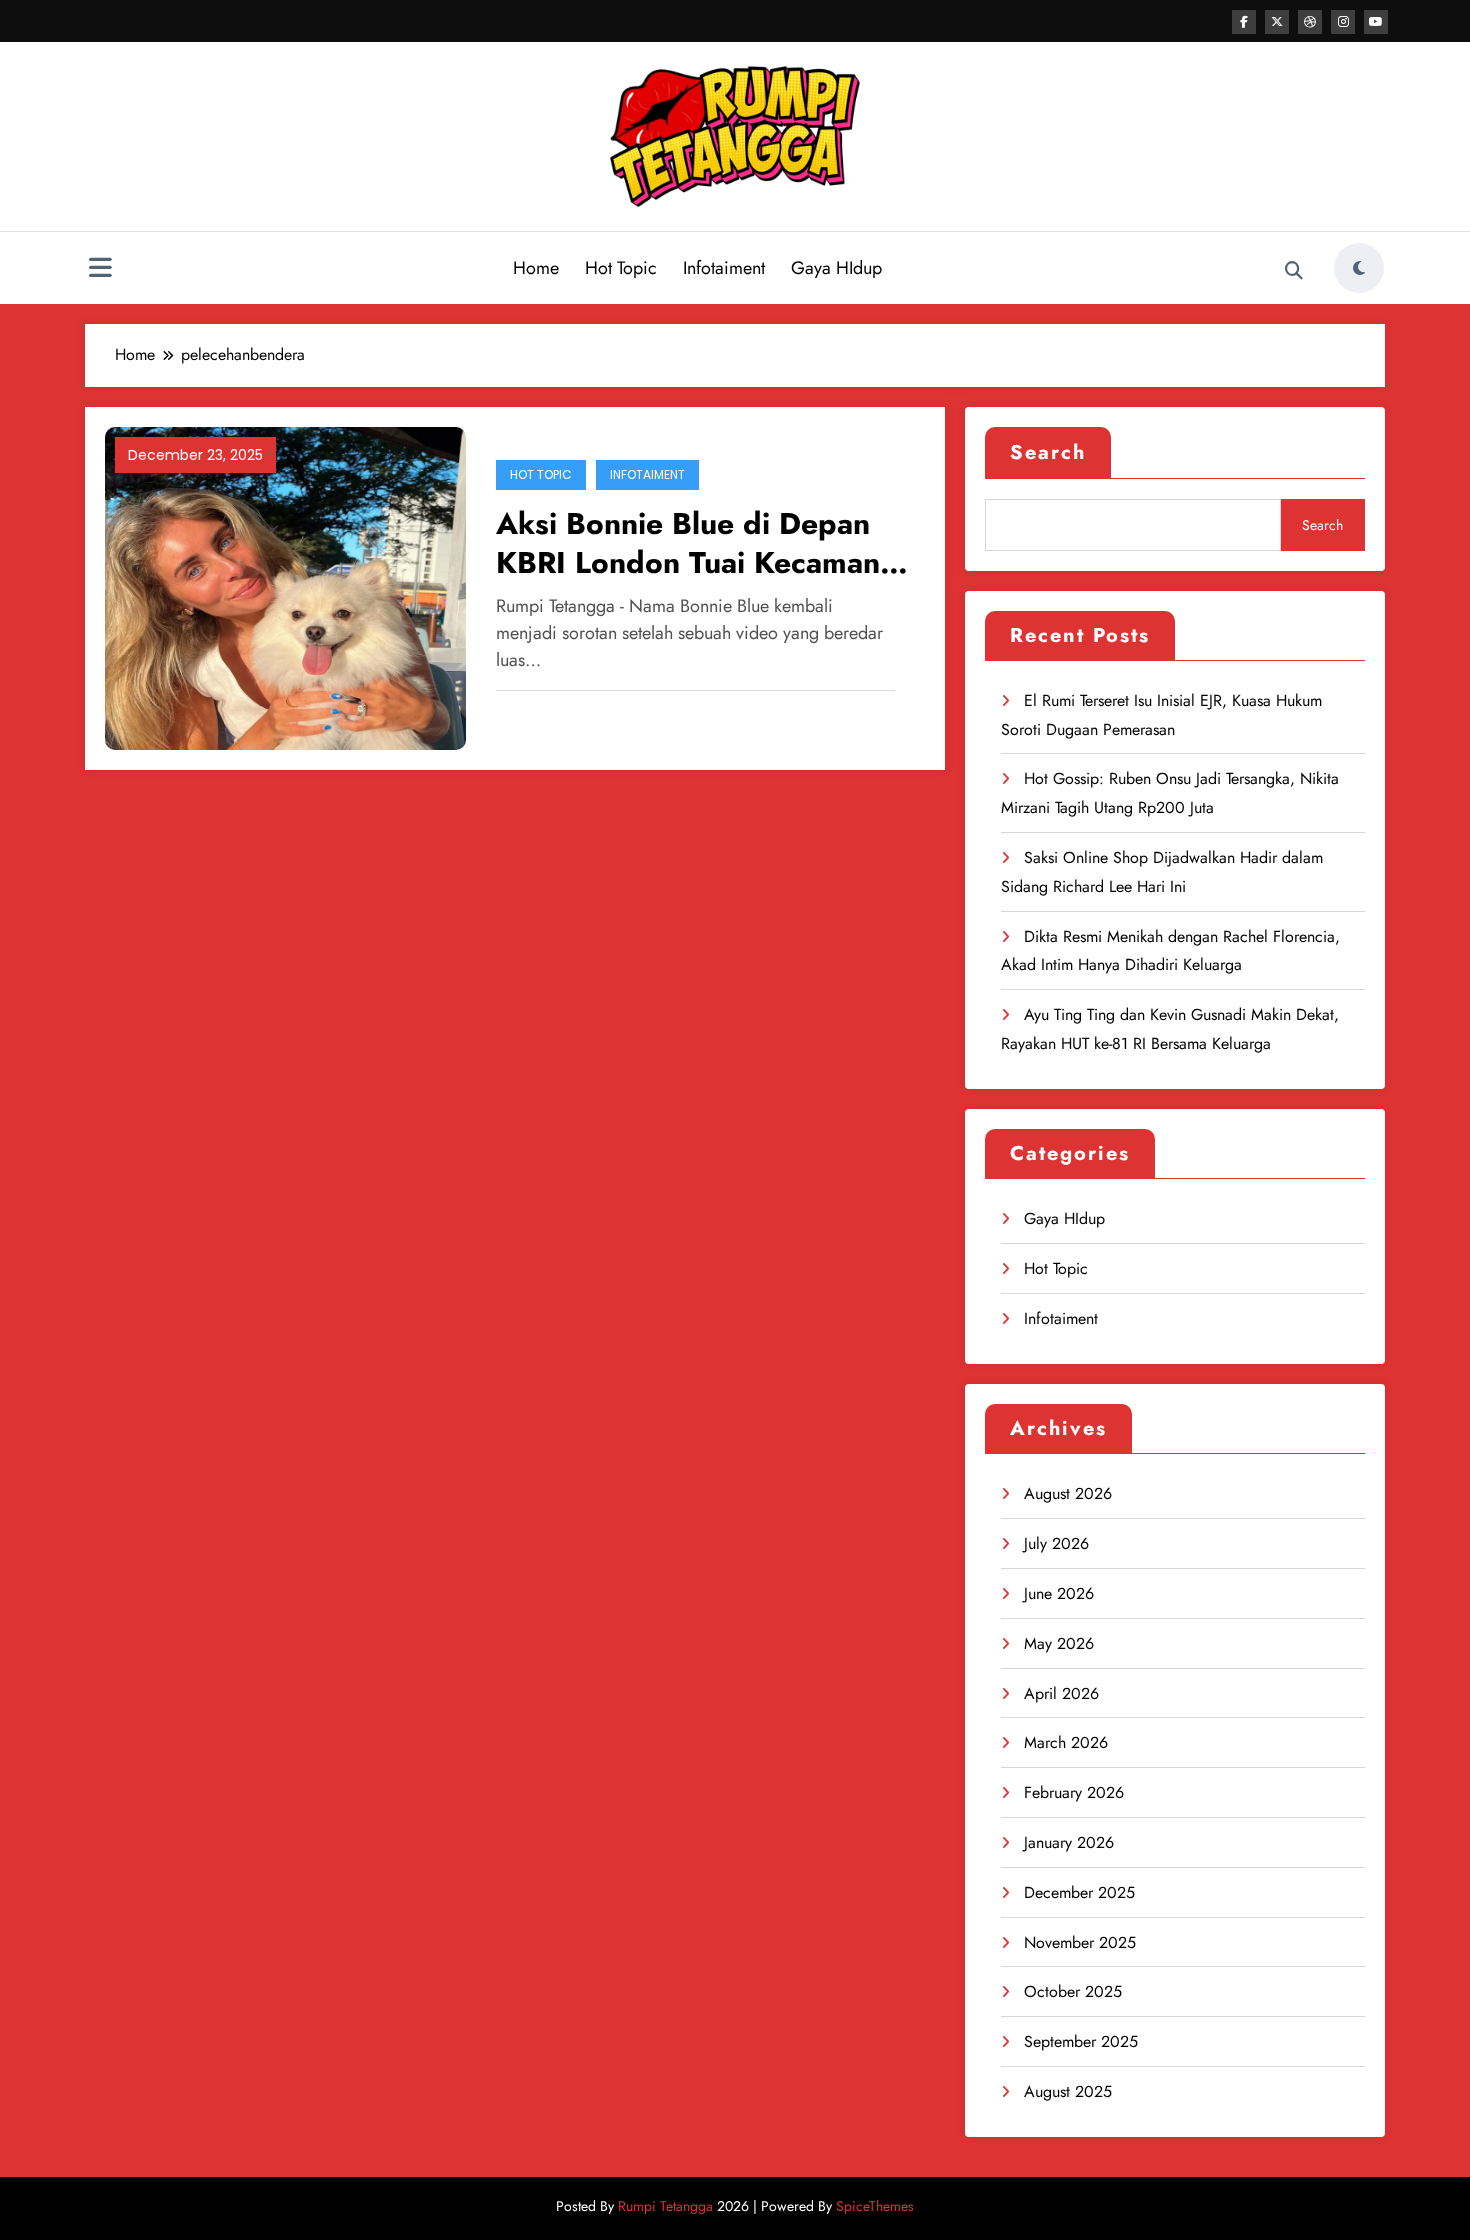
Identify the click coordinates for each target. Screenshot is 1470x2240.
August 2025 (1068, 2091)
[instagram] (1343, 22)
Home (536, 268)
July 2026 (1056, 1543)
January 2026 (1069, 1842)
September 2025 (1081, 2041)
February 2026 (1074, 1792)
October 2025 (1073, 1991)
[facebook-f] (1244, 22)
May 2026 (1059, 1643)
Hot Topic (621, 268)
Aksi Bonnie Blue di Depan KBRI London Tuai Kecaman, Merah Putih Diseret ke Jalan (694, 543)
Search (1048, 452)
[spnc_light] (1359, 268)
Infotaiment (724, 268)
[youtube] (1376, 22)
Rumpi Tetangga (665, 2206)
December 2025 (1079, 1892)
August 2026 (1068, 1493)
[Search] (1294, 271)
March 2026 (1066, 1742)
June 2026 (1059, 1593)
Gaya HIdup (836, 268)
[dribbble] (1310, 22)
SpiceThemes (875, 2206)
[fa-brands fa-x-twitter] (1277, 22)
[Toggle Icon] (100, 270)
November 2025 (1080, 1942)
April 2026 (1061, 1693)
